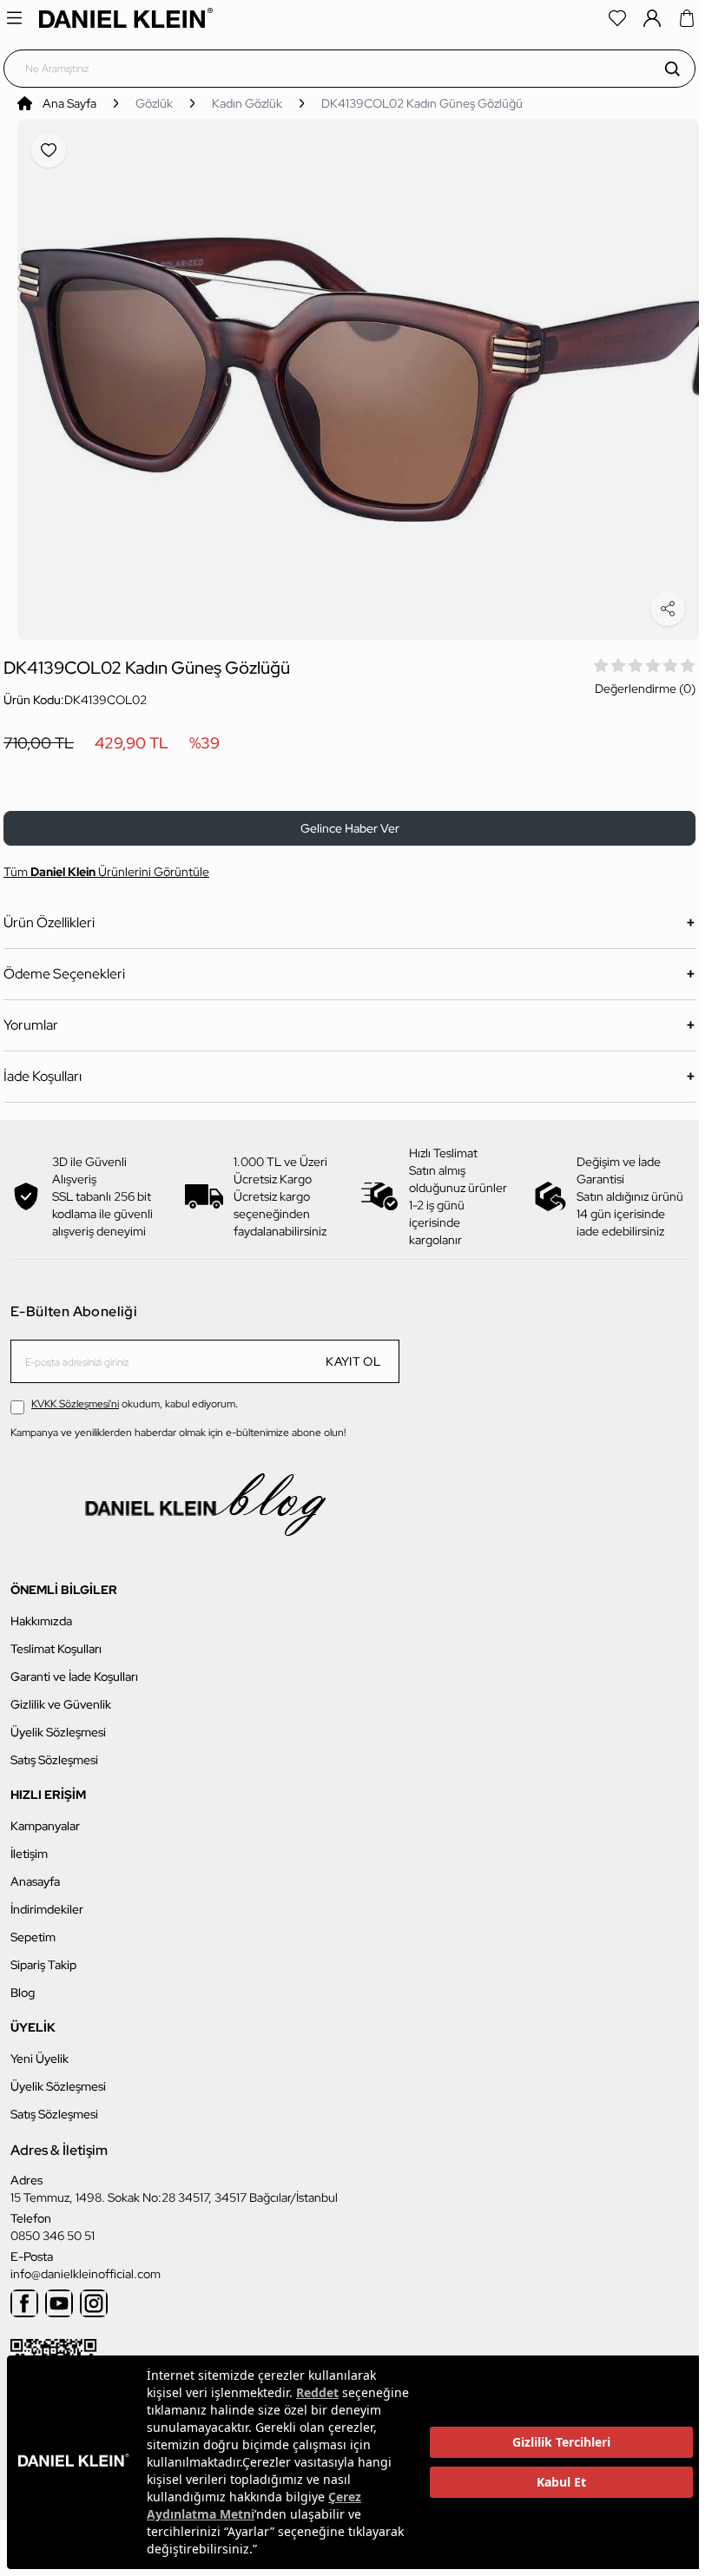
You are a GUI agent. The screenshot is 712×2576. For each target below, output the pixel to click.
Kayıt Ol (353, 1352)
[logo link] (126, 18)
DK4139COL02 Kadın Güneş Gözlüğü (422, 103)
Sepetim (33, 1927)
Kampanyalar (45, 1815)
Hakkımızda (41, 1611)
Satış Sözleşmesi (54, 1749)
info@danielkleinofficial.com (86, 2263)
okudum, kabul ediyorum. (135, 1394)
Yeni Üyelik (40, 2048)
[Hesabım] (652, 18)
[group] (358, 375)
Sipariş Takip (43, 1954)
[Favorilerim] (617, 18)
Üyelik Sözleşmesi (58, 1722)
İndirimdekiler (47, 1899)
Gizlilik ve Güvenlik (61, 1694)
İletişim (29, 1843)
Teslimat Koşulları (56, 1638)
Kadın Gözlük (247, 103)
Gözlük (154, 103)
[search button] (672, 69)
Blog (23, 1982)
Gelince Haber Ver (350, 819)
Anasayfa (35, 1871)
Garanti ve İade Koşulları (74, 1666)
